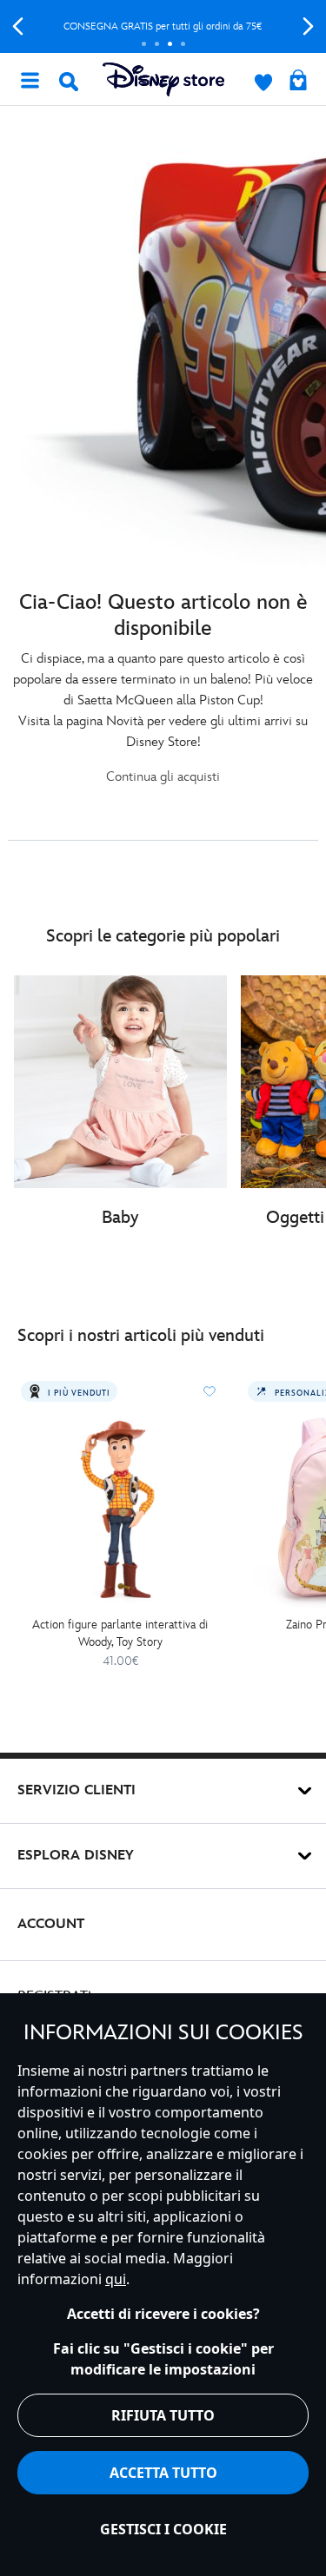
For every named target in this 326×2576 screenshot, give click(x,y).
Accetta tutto (163, 2473)
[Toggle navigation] (30, 79)
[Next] (308, 26)
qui (116, 2279)
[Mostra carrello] (298, 82)
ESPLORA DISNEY (76, 1856)
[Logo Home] (163, 79)
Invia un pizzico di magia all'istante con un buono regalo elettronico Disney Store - (173, 26)
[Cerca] (69, 82)
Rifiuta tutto (163, 2415)
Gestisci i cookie (163, 2529)
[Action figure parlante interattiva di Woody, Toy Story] (120, 1509)
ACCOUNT (51, 1924)
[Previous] (18, 26)
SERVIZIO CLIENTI (77, 1790)
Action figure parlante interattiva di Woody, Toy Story (120, 1633)
